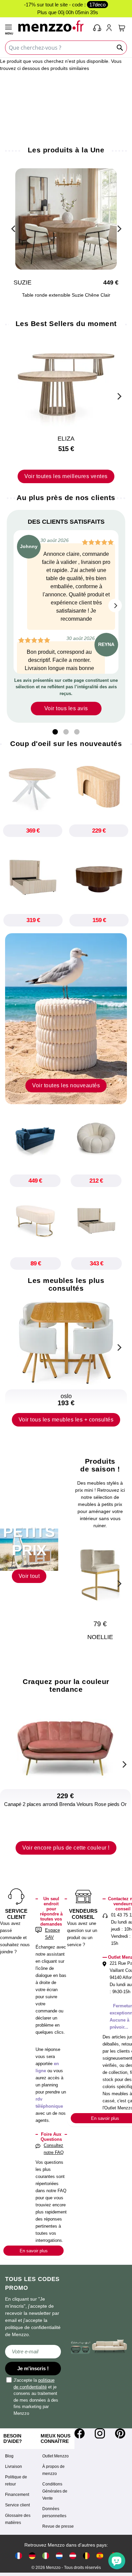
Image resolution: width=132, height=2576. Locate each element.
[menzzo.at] (73, 2556)
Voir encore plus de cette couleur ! (66, 1848)
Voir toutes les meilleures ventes (66, 476)
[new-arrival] (66, 1018)
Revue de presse (58, 2526)
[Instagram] (100, 2433)
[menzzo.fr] (19, 2556)
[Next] (118, 228)
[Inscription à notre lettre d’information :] (33, 2352)
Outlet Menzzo (56, 2456)
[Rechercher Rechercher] (120, 48)
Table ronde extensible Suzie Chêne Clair (66, 295)
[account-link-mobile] (110, 28)
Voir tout (29, 1576)
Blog (9, 2456)
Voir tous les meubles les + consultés (66, 1420)
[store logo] (53, 26)
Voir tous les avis (66, 708)
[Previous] (14, 228)
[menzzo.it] (46, 2556)
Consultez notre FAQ (54, 2149)
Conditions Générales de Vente (55, 2491)
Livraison (14, 2467)
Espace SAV (52, 1934)
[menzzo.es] (100, 2556)
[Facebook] (80, 2433)
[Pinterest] (120, 2433)
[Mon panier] (122, 28)
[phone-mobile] (97, 28)
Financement (17, 2495)
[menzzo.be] (86, 2556)
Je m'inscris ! (33, 2368)
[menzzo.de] (32, 2556)
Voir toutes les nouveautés (66, 1085)
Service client (17, 2505)
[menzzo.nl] (59, 2556)
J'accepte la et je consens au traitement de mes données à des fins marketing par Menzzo (36, 2397)
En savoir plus (34, 2251)
